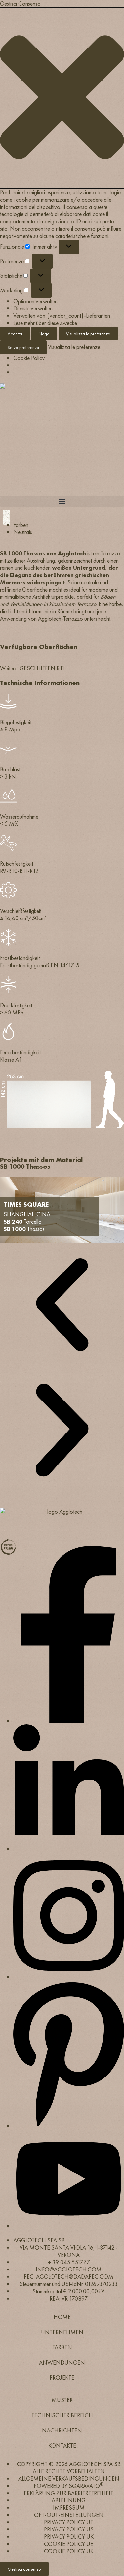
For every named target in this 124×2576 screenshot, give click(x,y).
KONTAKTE (62, 2446)
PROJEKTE (62, 2378)
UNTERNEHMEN (62, 2332)
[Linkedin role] (69, 1849)
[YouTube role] (69, 2226)
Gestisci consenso (24, 2569)
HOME (62, 2317)
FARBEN (62, 2347)
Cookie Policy (29, 358)
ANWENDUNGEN (62, 2362)
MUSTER (62, 2400)
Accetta (15, 334)
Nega (44, 334)
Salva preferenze (23, 347)
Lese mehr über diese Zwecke (45, 323)
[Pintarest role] (69, 2126)
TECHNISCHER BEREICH (62, 2415)
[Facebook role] (69, 1721)
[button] (62, 98)
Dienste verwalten (33, 308)
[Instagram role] (69, 1977)
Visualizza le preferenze (88, 334)
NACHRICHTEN (62, 2430)
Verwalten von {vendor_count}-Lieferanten (62, 316)
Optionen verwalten (35, 301)
